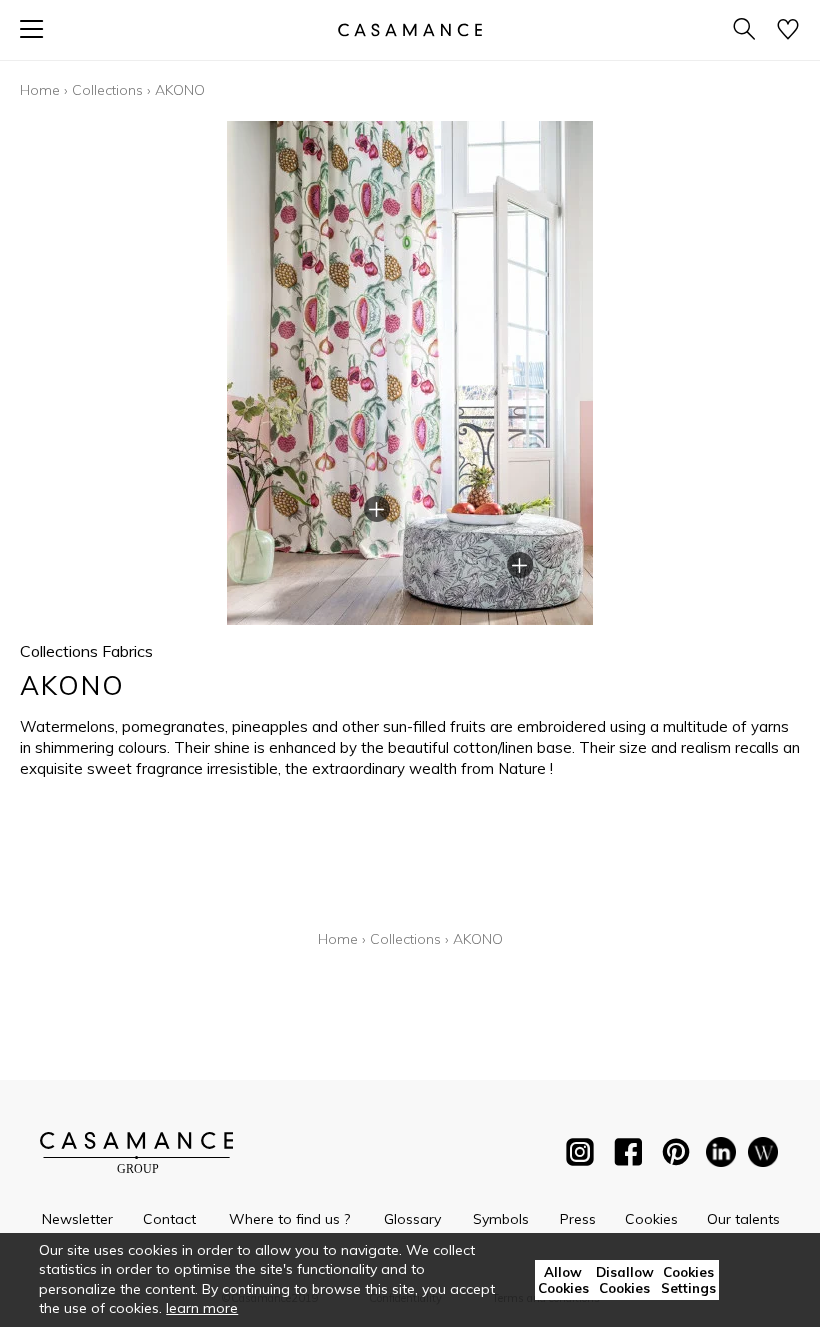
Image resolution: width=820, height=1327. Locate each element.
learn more (202, 1308)
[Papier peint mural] (763, 1156)
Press (578, 1219)
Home (40, 90)
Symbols (501, 1219)
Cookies (651, 1219)
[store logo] (410, 29)
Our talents (743, 1219)
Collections (107, 90)
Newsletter (77, 1219)
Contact (169, 1219)
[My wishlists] (788, 30)
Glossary (412, 1219)
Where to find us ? (289, 1219)
